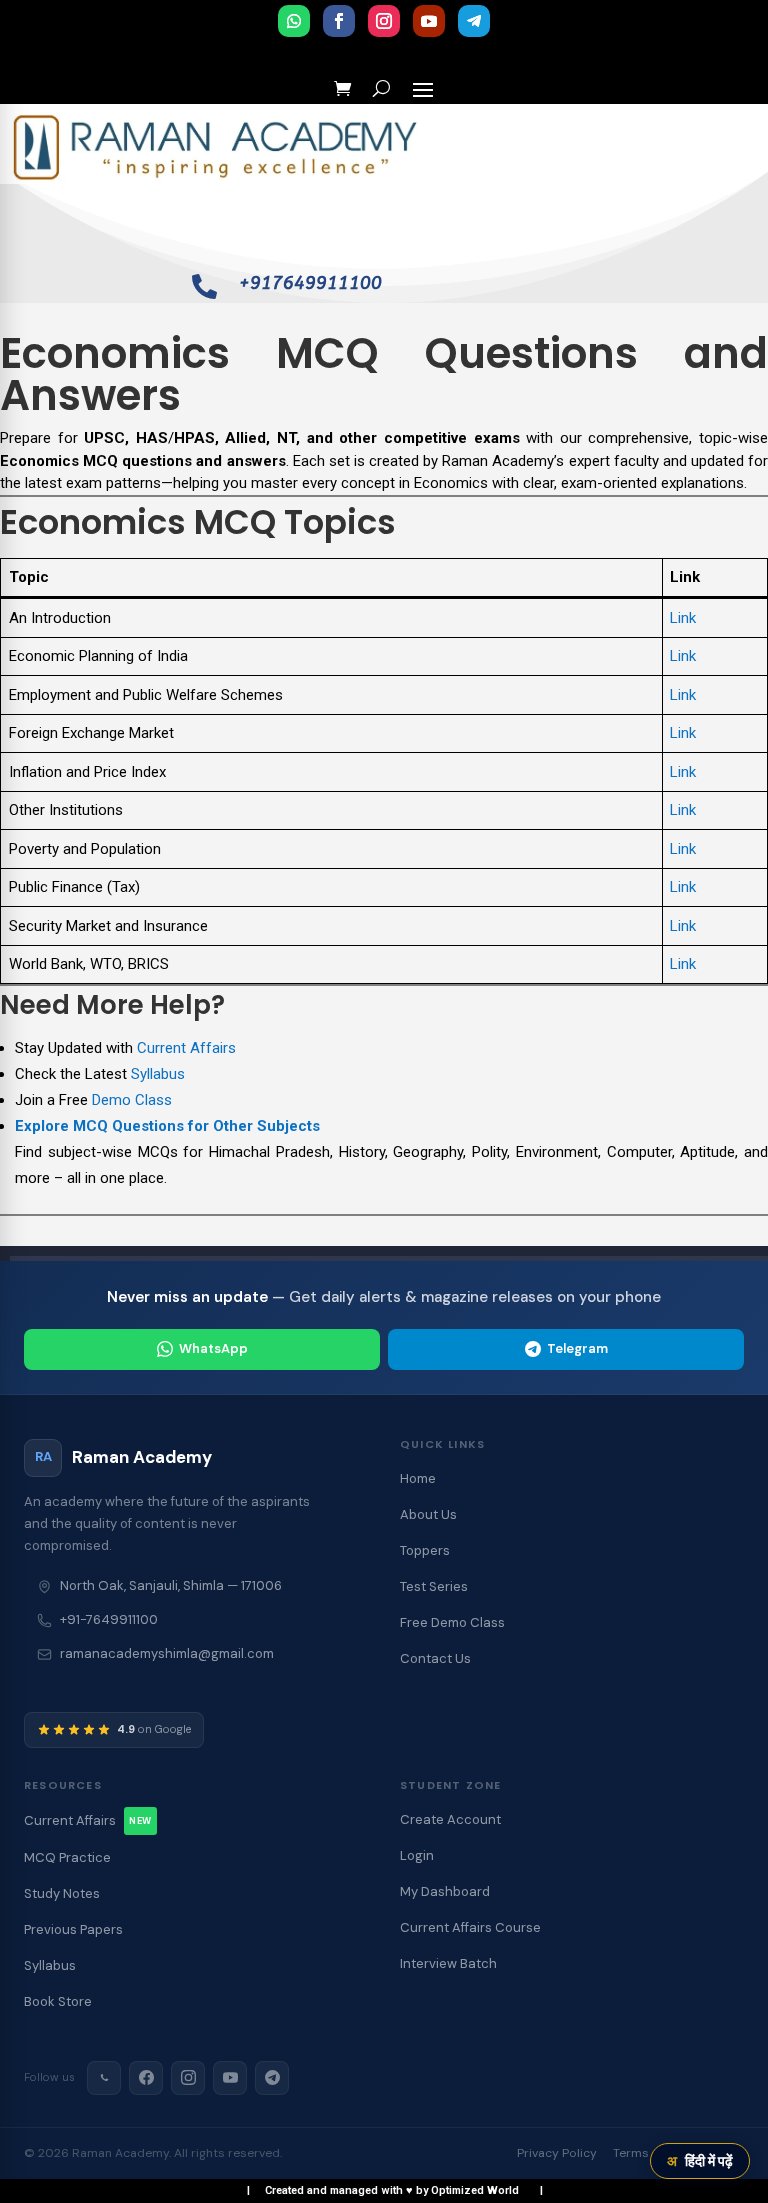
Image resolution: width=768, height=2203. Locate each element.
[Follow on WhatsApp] (294, 21)
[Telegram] (272, 2078)
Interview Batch (448, 1963)
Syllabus (158, 1074)
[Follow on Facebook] (339, 21)
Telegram (577, 1348)
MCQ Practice (67, 1857)
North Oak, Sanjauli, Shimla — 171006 (171, 1585)
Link (683, 618)
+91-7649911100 (109, 1619)
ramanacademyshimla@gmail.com (167, 1653)
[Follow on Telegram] (474, 21)
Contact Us (435, 1658)
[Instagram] (188, 2078)
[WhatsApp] (104, 2078)
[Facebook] (146, 2078)
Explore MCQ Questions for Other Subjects (167, 1126)
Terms (631, 2153)
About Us (428, 1514)
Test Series (434, 1586)
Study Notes (62, 1893)
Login (417, 1855)
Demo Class (132, 1100)
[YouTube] (230, 2078)
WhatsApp (213, 1348)
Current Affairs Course (470, 1927)
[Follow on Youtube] (429, 21)
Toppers (425, 1550)
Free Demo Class (452, 1622)
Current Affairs (186, 1048)
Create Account (450, 1819)
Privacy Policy (557, 2153)
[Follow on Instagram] (384, 21)
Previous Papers (73, 1929)
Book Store (58, 2001)
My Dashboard (445, 1891)
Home (418, 1478)
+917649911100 (310, 283)
